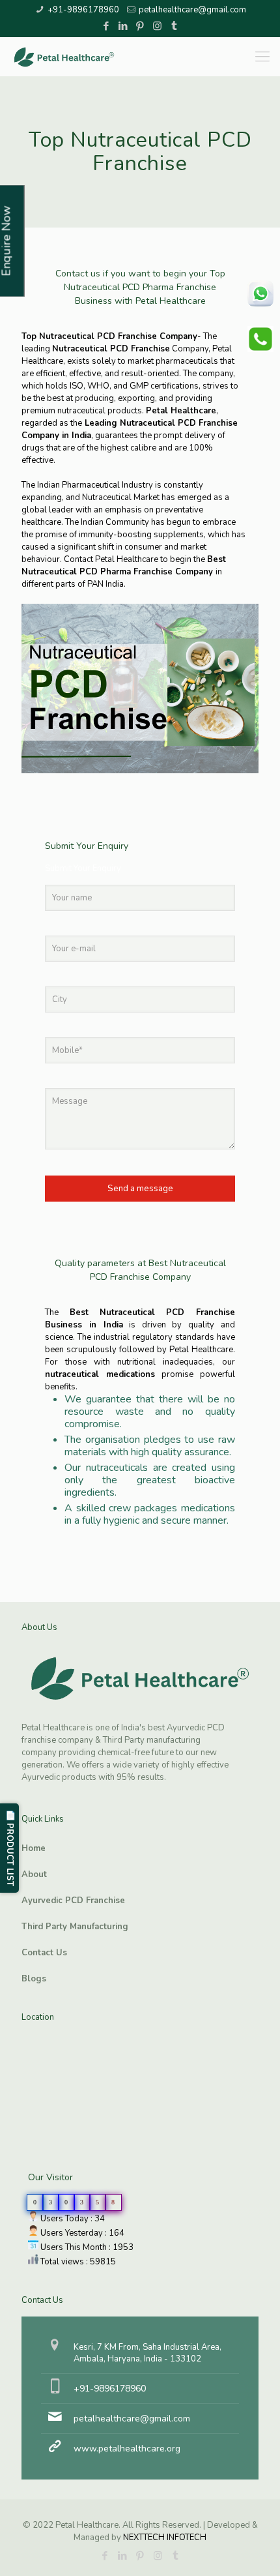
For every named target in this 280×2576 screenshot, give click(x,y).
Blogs (34, 1979)
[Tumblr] (174, 26)
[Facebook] (106, 26)
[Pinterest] (140, 26)
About (34, 1874)
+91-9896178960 (83, 10)
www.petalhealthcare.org (127, 2449)
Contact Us (44, 1953)
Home (34, 1848)
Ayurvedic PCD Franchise (73, 1901)
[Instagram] (157, 26)
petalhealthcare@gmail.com (192, 10)
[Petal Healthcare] (64, 57)
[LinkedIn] (123, 26)
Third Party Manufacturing (75, 1927)
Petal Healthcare (181, 411)
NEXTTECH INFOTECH (164, 2538)
